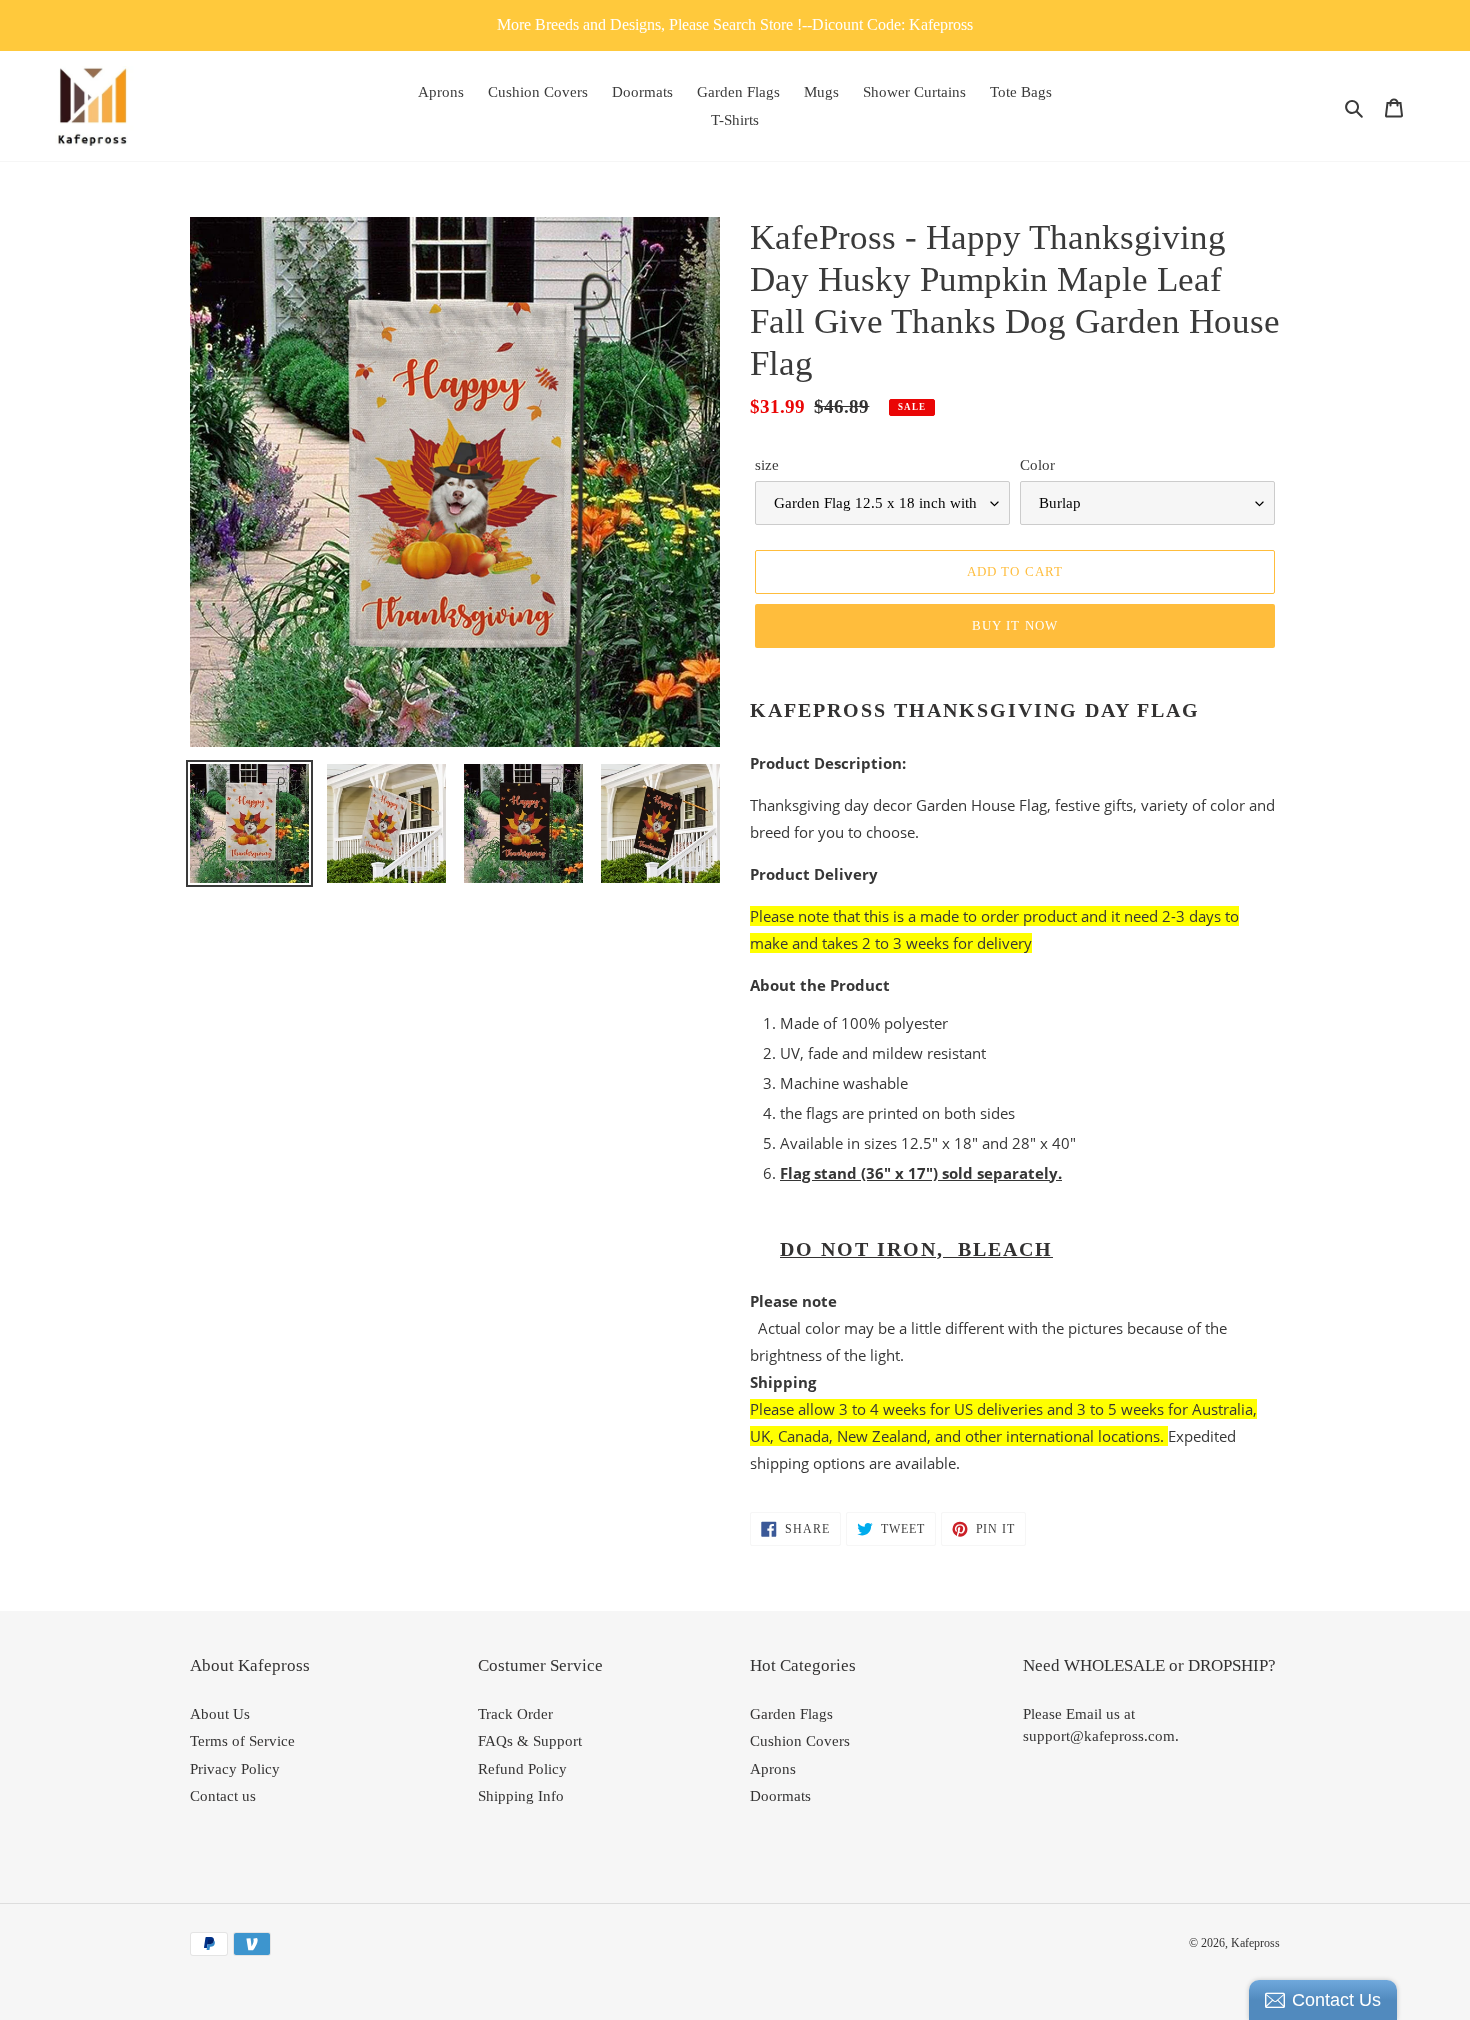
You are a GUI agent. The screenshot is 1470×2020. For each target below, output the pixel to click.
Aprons (773, 1769)
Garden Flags (791, 1714)
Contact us (223, 1796)
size (767, 465)
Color (1037, 465)
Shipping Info (521, 1796)
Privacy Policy (235, 1769)
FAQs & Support (530, 1741)
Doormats (780, 1796)
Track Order (515, 1714)
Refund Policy (522, 1769)
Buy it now (1014, 625)
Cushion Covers (800, 1741)
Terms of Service (242, 1741)
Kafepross (1255, 1943)
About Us (220, 1714)
